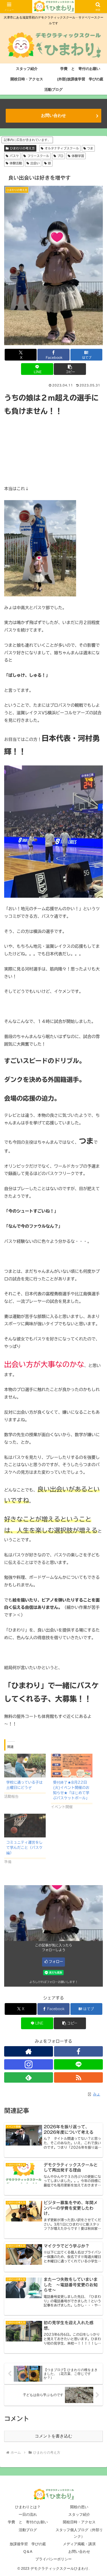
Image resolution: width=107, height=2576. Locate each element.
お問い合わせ (53, 115)
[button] (70, 369)
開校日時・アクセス (79, 2522)
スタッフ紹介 (79, 2514)
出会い (35, 163)
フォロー (56, 1962)
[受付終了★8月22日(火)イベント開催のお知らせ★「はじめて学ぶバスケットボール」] (72, 1766)
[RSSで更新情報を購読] (78, 2077)
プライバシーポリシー (53, 2559)
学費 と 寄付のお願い (28, 2522)
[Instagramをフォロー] (29, 2064)
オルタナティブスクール (62, 148)
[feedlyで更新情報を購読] (29, 2077)
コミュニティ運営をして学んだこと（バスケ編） (24, 1848)
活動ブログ (28, 2530)
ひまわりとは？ (28, 2507)
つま (90, 148)
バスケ (14, 156)
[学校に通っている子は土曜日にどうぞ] (25, 1766)
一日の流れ (28, 2514)
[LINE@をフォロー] (78, 2064)
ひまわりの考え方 (22, 148)
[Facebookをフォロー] (78, 2051)
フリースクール (38, 156)
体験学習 (78, 156)
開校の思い (79, 2507)
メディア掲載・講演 (79, 2544)
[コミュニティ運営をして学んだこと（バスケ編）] (25, 1826)
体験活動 (16, 163)
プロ (60, 156)
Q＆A (28, 2551)
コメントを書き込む (53, 2436)
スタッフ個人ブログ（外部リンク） (79, 2533)
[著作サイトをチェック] (29, 2051)
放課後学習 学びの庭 (28, 2544)
